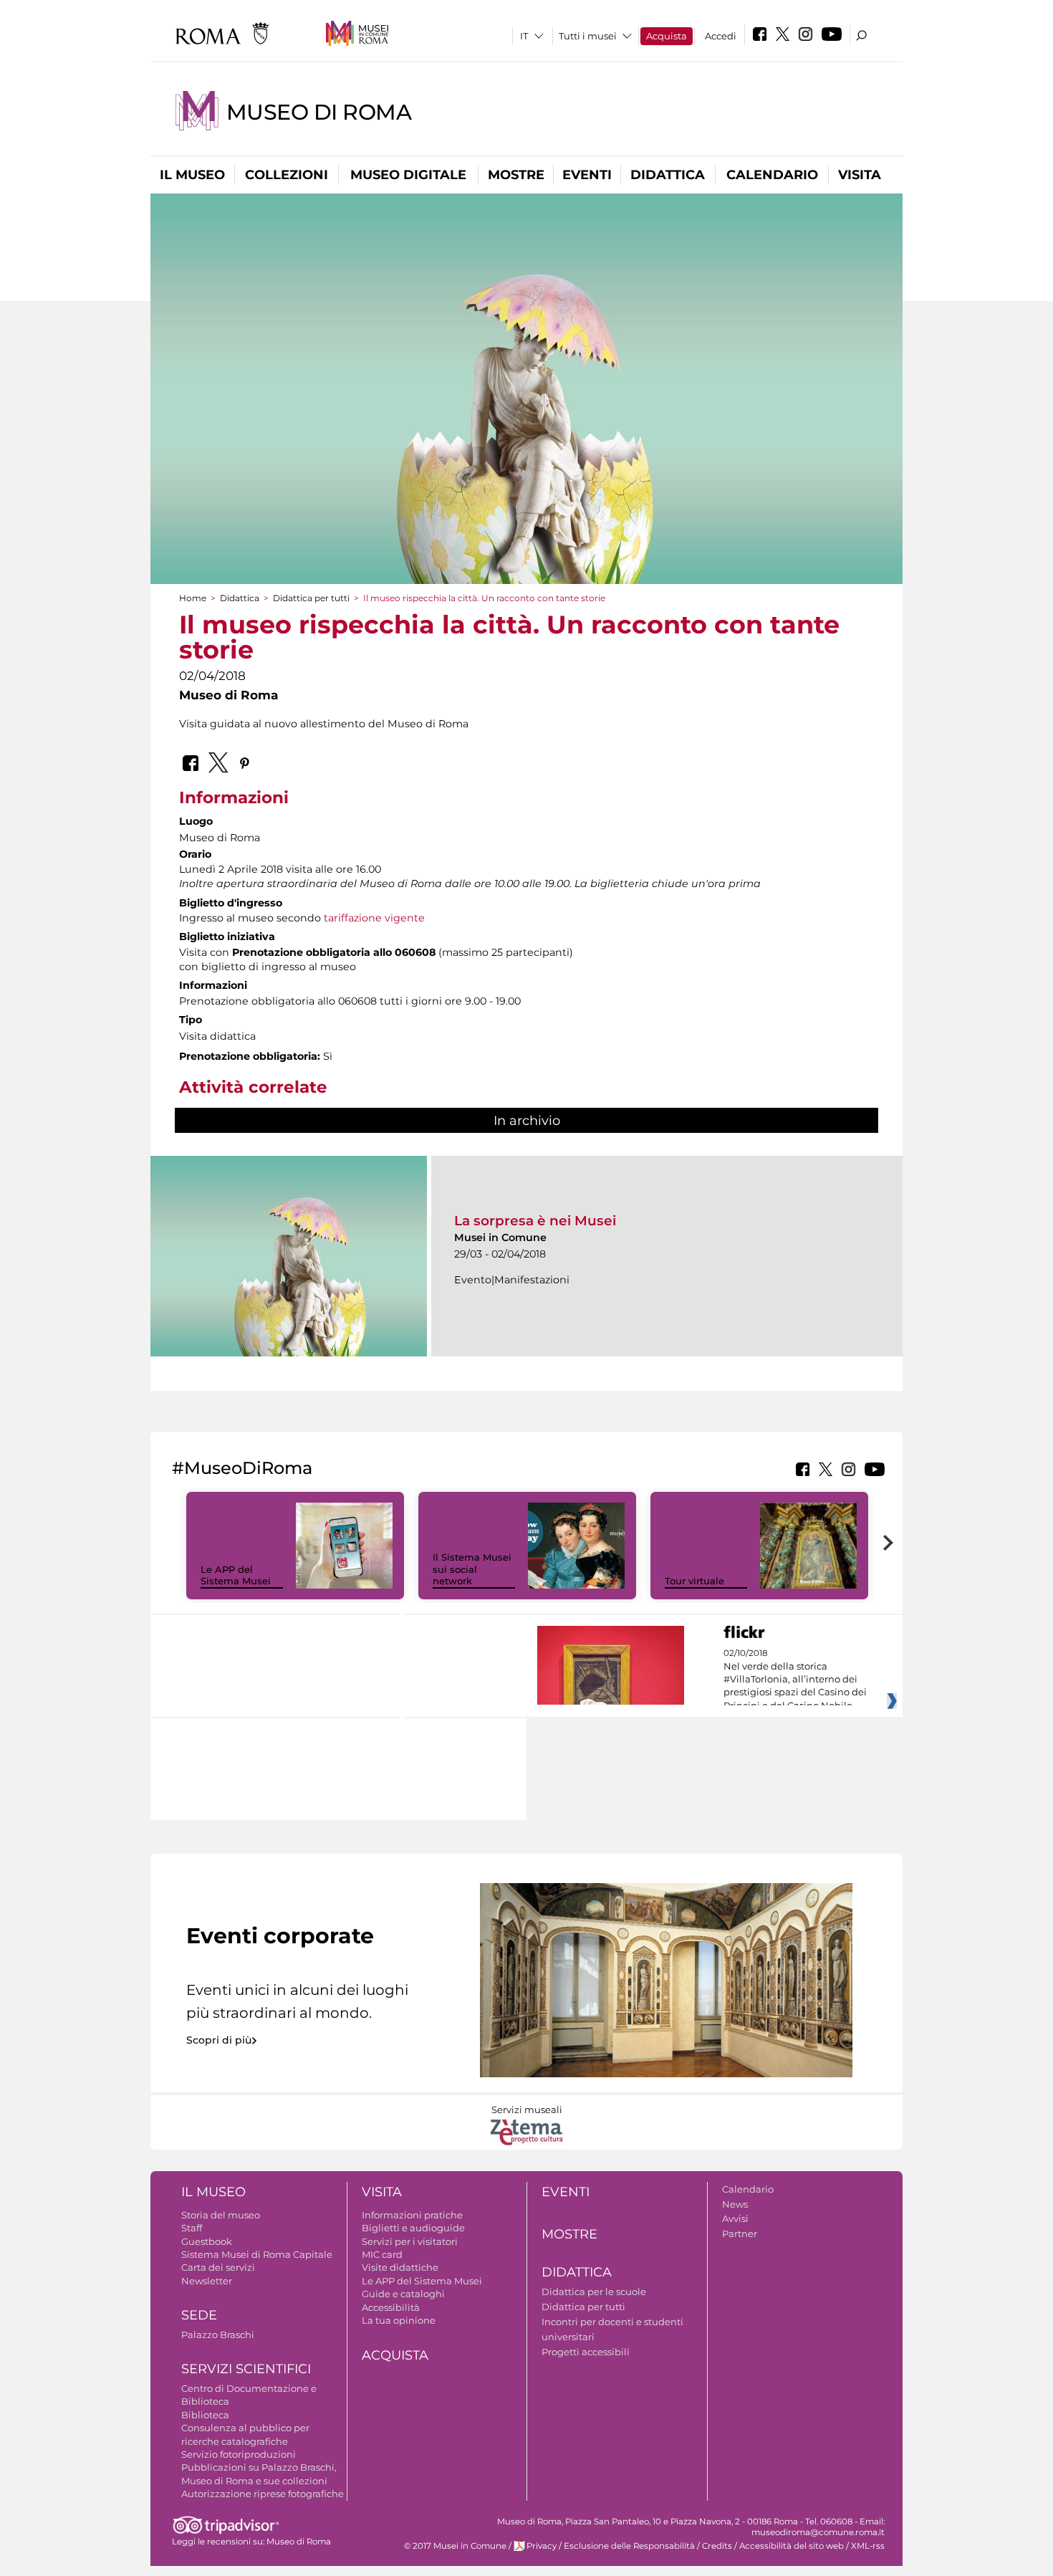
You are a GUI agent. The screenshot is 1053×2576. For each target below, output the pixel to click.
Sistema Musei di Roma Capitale (257, 2254)
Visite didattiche (400, 2267)
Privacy (542, 2546)
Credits (717, 2546)
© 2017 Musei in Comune (455, 2546)
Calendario (772, 175)
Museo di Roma (319, 112)
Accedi (721, 36)
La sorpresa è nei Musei (535, 1221)
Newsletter (207, 2281)
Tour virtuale (694, 1581)
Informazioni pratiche (412, 2215)
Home (193, 598)
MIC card (382, 2254)
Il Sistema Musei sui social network (472, 1569)
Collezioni (287, 175)
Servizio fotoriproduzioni (239, 2454)
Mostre (516, 175)
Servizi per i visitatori (410, 2241)
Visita (860, 175)
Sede (199, 2315)
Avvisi (735, 2218)
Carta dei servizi (218, 2267)
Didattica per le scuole (594, 2292)
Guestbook (207, 2241)
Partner (740, 2233)
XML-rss (868, 2546)
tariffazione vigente (374, 918)
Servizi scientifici (246, 2369)
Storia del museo (221, 2215)
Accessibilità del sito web (792, 2546)
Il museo (192, 175)
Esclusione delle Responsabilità (629, 2546)
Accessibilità (391, 2307)
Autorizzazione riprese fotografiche (263, 2494)
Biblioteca (205, 2415)
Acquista (667, 36)
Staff (192, 2228)
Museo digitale (408, 175)
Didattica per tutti (311, 598)
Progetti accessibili (586, 2352)
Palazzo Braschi (218, 2335)
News (735, 2204)
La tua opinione (399, 2320)
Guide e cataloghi (403, 2294)
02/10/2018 (795, 1680)
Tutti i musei (588, 36)
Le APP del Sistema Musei (236, 1575)
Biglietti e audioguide (413, 2228)
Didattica (668, 175)
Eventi (587, 175)
